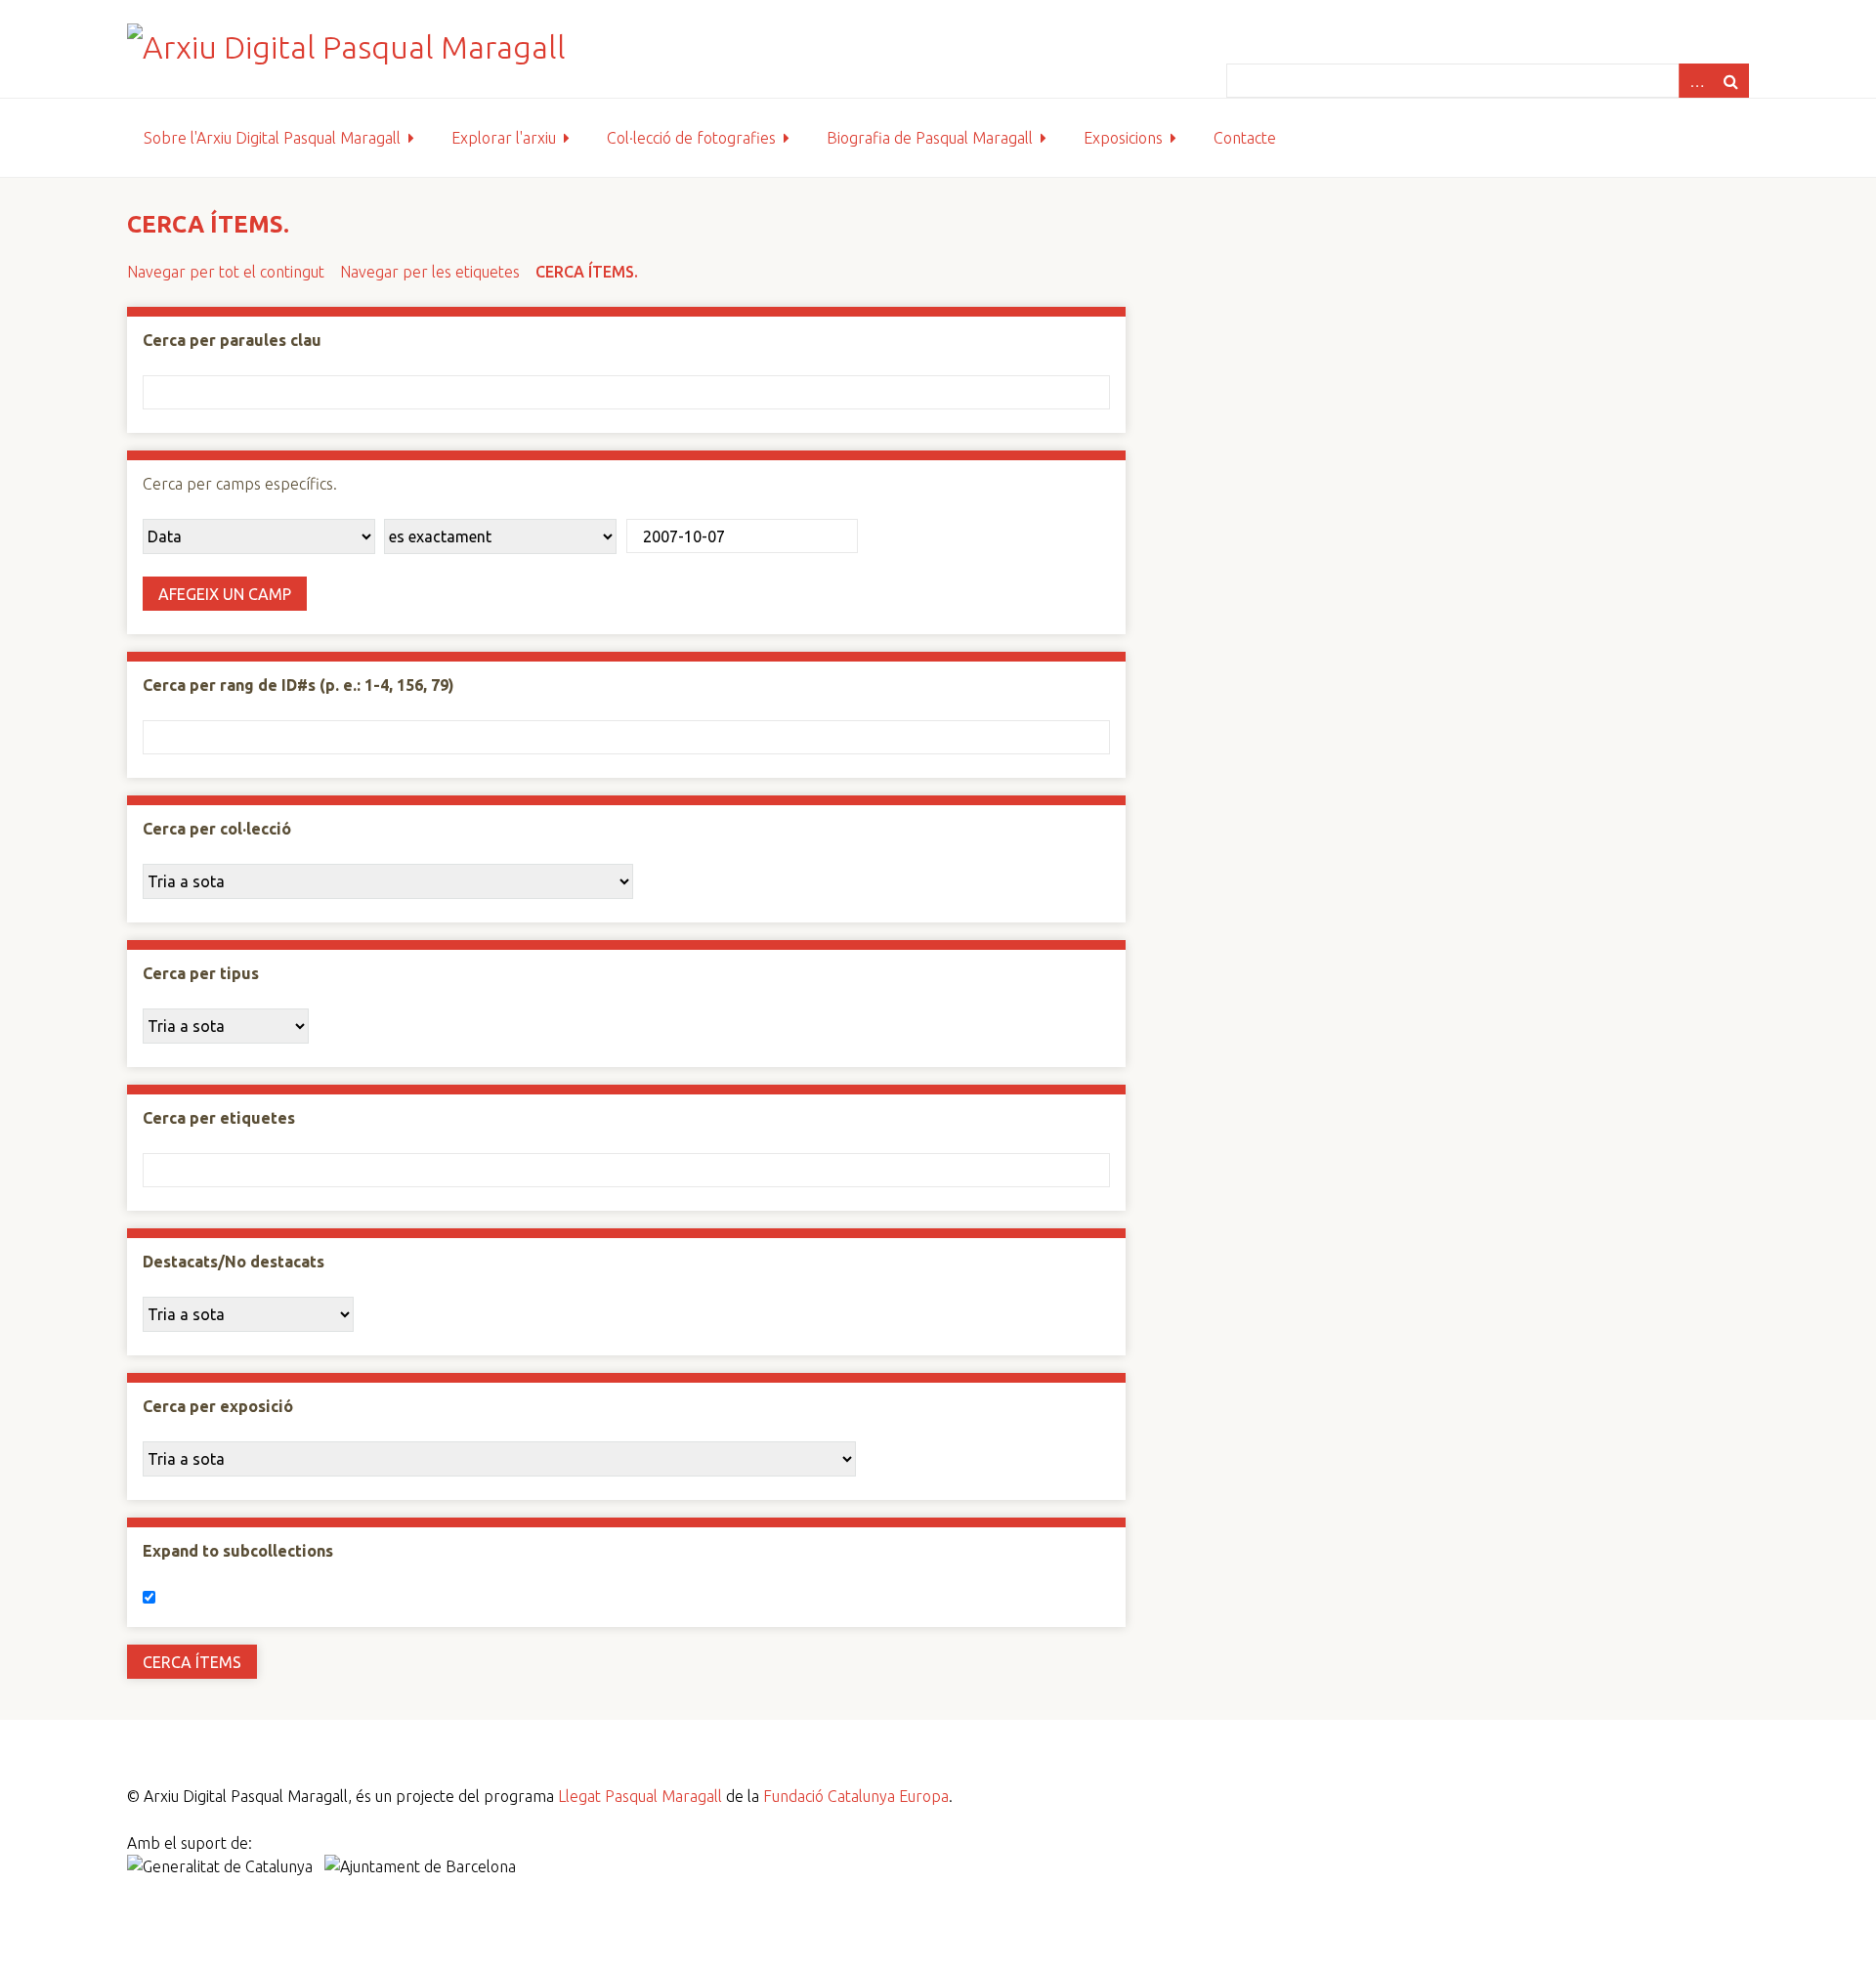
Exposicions (1123, 138)
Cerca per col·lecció (217, 829)
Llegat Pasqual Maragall (640, 1796)
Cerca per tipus (201, 973)
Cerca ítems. (587, 272)
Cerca (1731, 81)
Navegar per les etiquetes (430, 272)
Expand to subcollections (238, 1551)
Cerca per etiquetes (219, 1118)
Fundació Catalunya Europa (856, 1796)
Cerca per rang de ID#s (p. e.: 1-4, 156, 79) (298, 685)
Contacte (1245, 138)
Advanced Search (1696, 81)
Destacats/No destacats (234, 1262)
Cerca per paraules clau (232, 340)
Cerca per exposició (218, 1406)
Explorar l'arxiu (504, 138)
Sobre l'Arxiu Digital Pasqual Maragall (272, 138)
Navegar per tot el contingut (226, 272)
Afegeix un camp (225, 594)
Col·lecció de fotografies (691, 138)
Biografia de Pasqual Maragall (930, 138)
